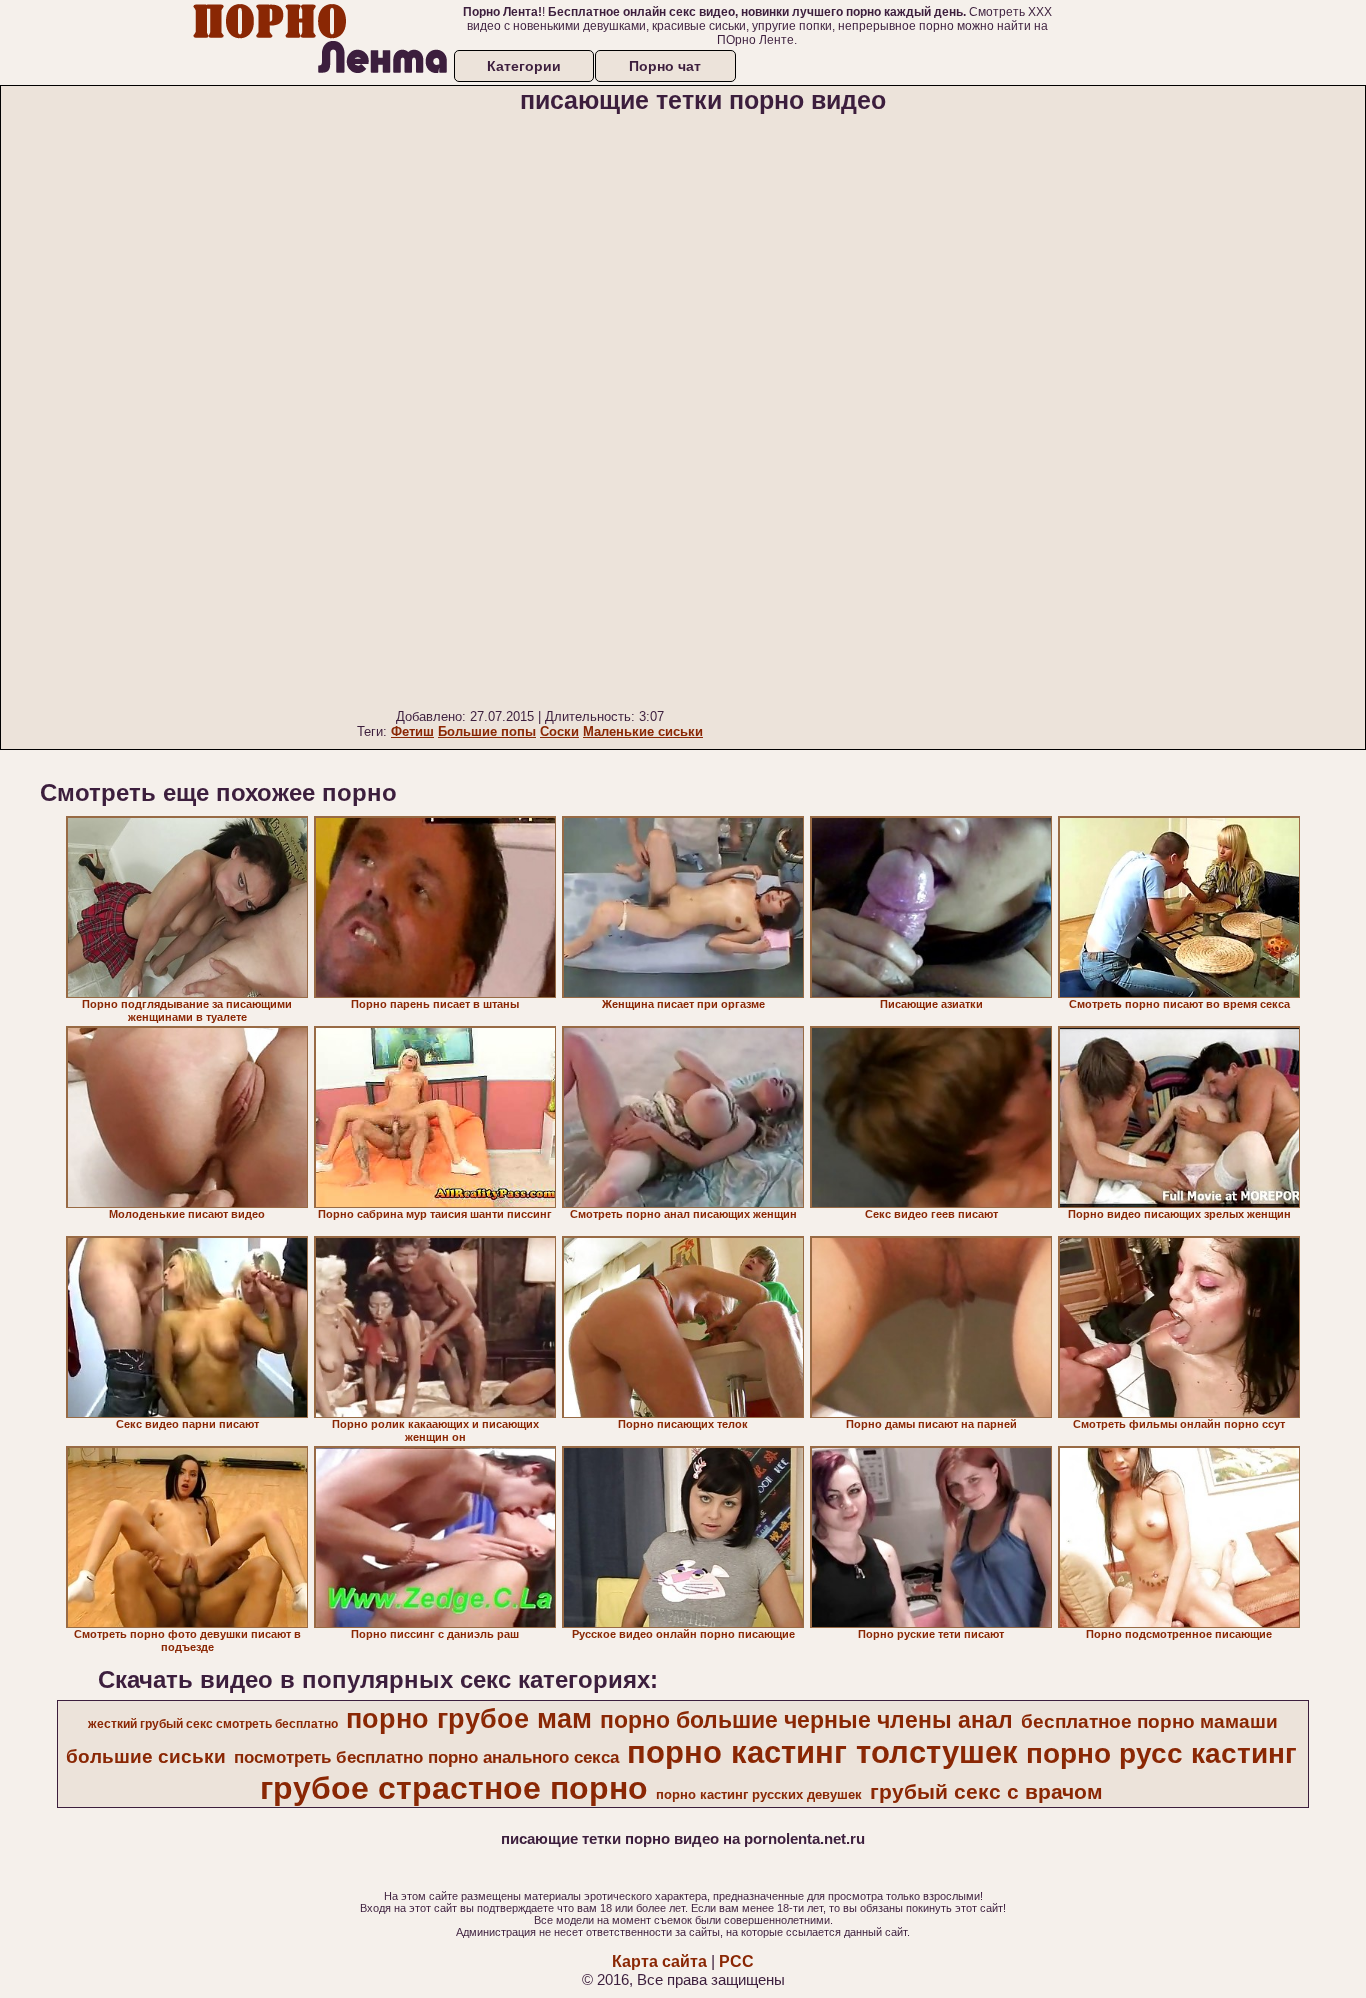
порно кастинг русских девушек (759, 1794)
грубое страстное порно (454, 1788)
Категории (524, 66)
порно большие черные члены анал (806, 1720)
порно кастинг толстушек (822, 1752)
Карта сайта (659, 1961)
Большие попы (487, 731)
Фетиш (412, 731)
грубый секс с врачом (986, 1792)
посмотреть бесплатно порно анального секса (426, 1757)
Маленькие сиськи (643, 731)
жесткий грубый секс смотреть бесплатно (213, 1724)
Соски (559, 731)
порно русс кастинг (1161, 1753)
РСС (736, 1961)
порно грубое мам (469, 1719)
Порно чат (665, 66)
